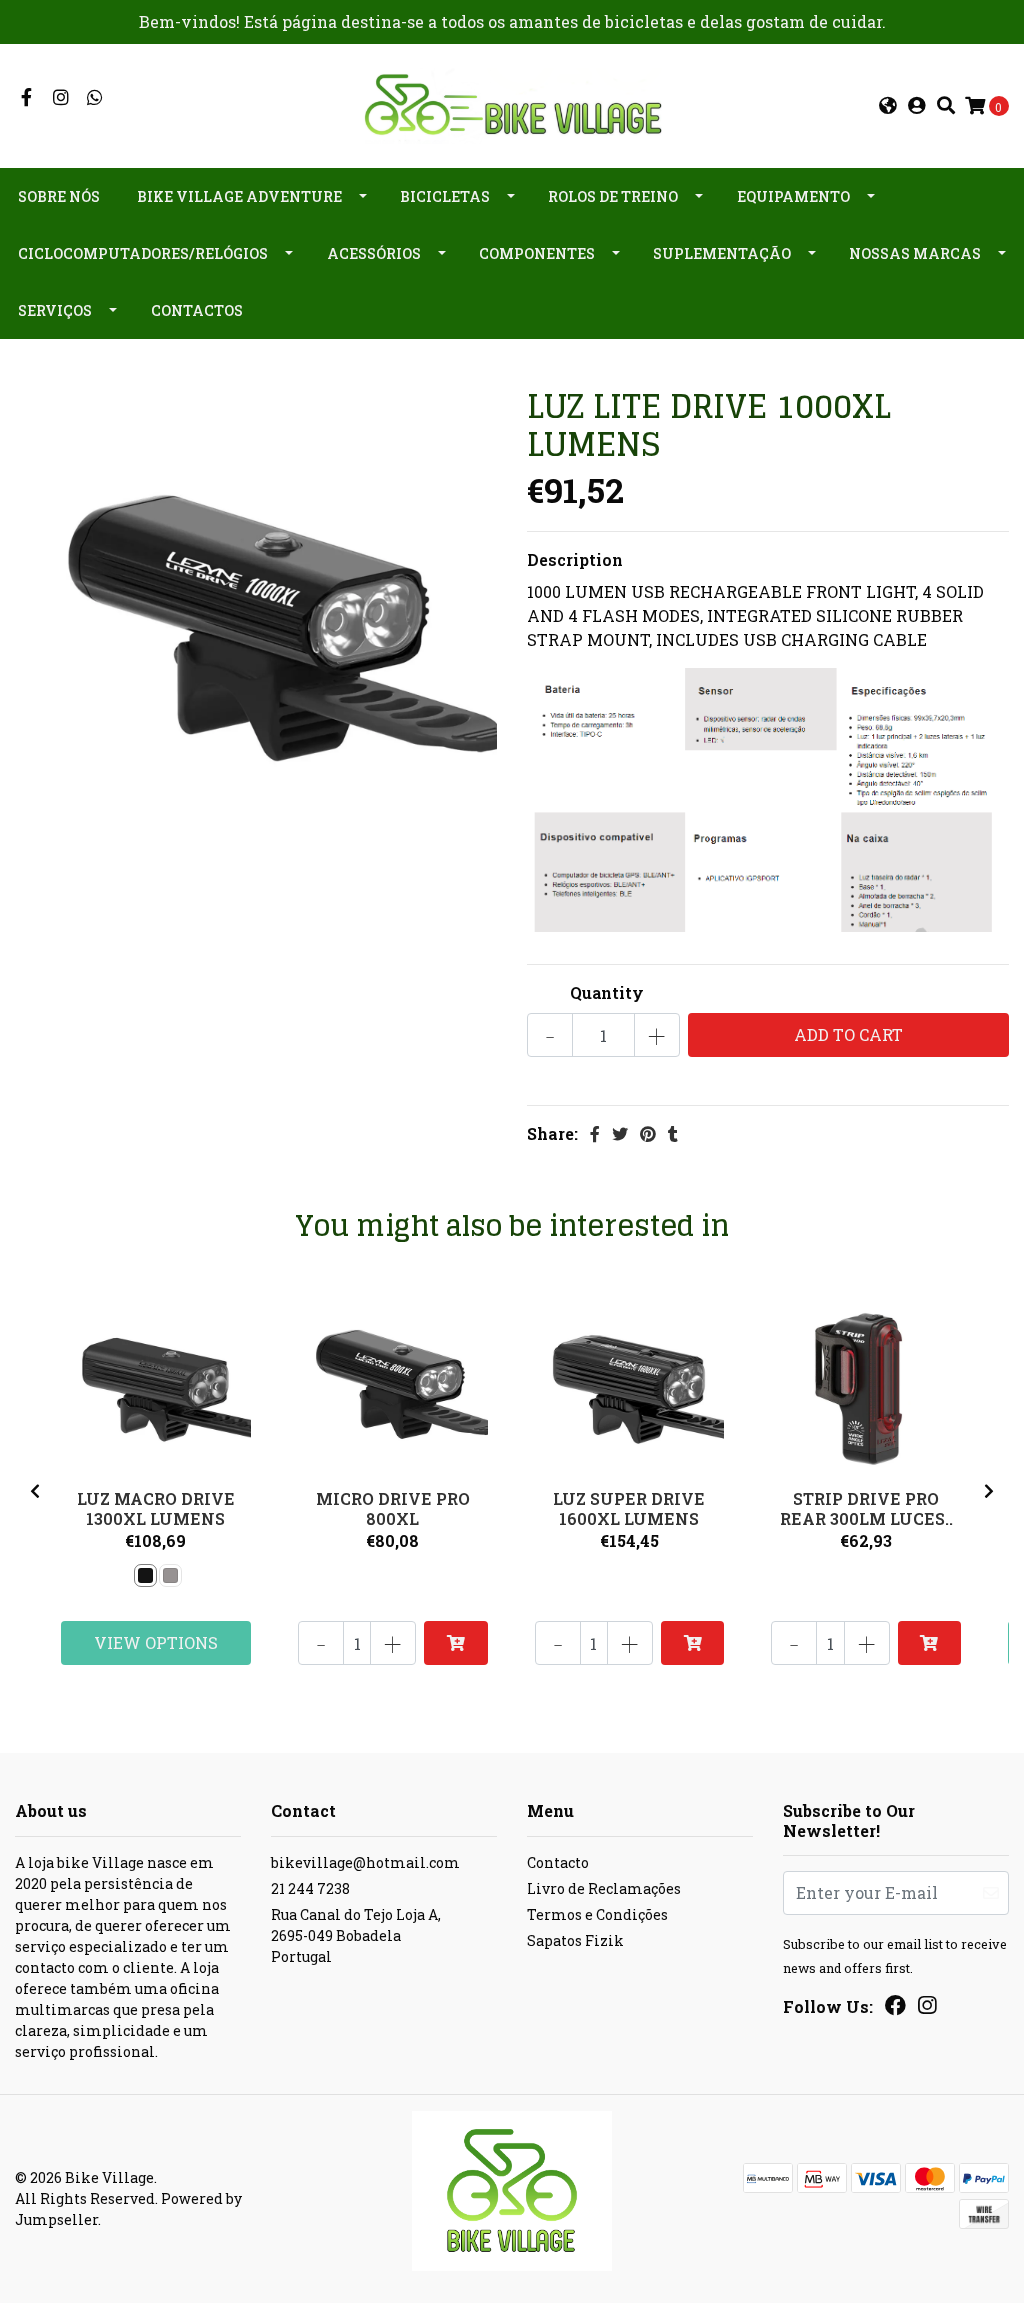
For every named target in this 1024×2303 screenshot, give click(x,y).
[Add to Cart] (455, 1643)
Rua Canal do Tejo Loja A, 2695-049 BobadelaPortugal (356, 1935)
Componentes (537, 253)
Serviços (55, 310)
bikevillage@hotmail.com (365, 1862)
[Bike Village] (512, 103)
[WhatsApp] (95, 97)
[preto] (145, 1575)
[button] (888, 106)
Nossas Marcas (915, 253)
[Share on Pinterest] (648, 1133)
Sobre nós (59, 196)
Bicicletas (445, 196)
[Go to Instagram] (61, 97)
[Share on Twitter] (620, 1133)
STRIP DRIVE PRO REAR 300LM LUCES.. (866, 1508)
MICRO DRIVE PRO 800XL (393, 1508)
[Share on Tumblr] (673, 1133)
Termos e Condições (597, 1914)
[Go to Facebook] (26, 97)
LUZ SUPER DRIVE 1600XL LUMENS (629, 1508)
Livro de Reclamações (604, 1888)
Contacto (558, 1862)
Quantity (607, 992)
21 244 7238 (310, 1888)
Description (575, 559)
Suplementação (722, 253)
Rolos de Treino (613, 196)
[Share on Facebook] (595, 1133)
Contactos (197, 310)
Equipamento (793, 196)
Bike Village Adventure (239, 196)
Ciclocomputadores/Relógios (143, 253)
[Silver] (170, 1575)
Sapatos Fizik (575, 1940)
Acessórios (374, 253)
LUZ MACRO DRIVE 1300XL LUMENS (156, 1508)
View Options (156, 1642)
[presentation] (35, 1491)
